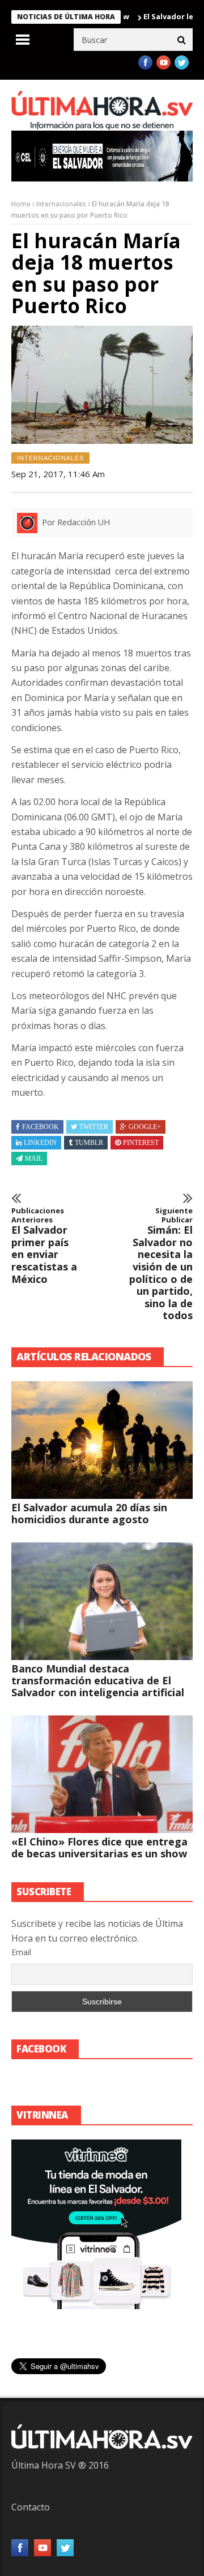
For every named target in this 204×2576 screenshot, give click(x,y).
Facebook (41, 1127)
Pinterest (141, 1143)
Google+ (145, 1127)
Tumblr (89, 1143)
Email (21, 1952)
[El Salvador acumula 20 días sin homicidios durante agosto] (102, 1440)
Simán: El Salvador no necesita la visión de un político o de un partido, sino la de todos (161, 1264)
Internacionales (61, 204)
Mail (34, 1159)
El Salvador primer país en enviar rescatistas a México (44, 1246)
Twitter (94, 1127)
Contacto (31, 2507)
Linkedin (40, 1143)
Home (21, 204)
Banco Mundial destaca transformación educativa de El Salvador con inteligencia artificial (98, 1680)
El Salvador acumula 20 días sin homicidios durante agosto (89, 1513)
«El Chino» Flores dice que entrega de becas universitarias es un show (99, 1847)
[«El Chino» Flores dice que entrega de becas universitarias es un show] (102, 1774)
